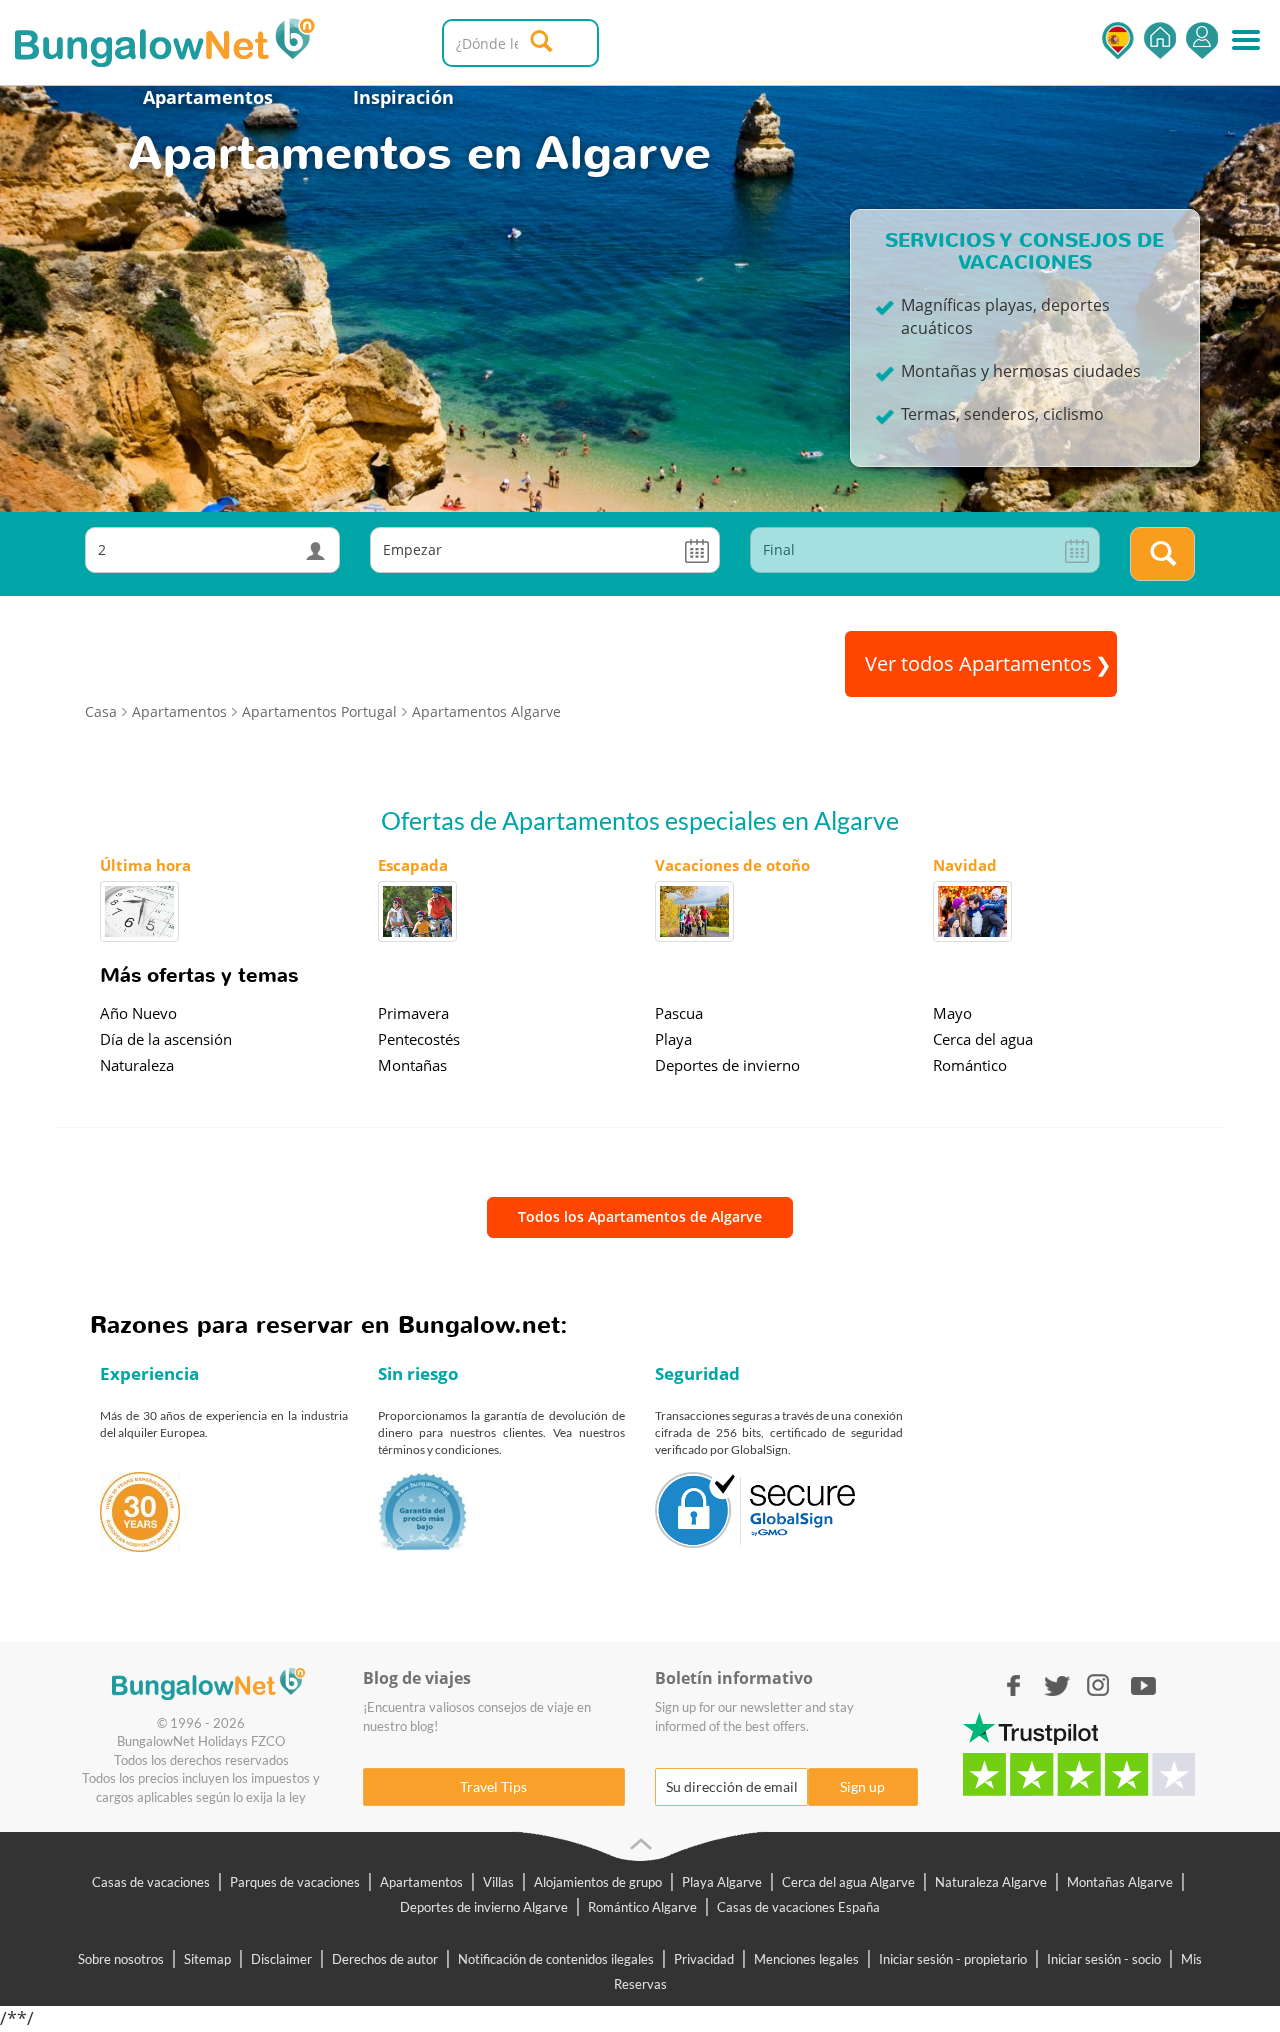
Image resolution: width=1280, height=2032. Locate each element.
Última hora (145, 865)
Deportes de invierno (727, 1065)
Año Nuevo (138, 1013)
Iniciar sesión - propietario (953, 1959)
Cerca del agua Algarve (848, 1882)
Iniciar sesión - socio (1104, 1959)
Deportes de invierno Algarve (484, 1907)
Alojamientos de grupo (598, 1882)
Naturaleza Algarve (991, 1882)
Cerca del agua (983, 1039)
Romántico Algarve (642, 1907)
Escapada (413, 865)
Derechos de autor (385, 1959)
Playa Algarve (722, 1882)
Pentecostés (419, 1039)
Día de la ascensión (166, 1039)
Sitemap (207, 1959)
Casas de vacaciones (151, 1882)
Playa (673, 1039)
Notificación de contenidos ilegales (556, 1959)
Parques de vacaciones (295, 1882)
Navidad (965, 865)
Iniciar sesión (1202, 40)
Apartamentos (208, 97)
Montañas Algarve (1120, 1882)
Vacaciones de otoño (732, 865)
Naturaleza (137, 1065)
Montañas (412, 1065)
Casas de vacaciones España (798, 1907)
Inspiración (403, 97)
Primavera (413, 1013)
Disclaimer (281, 1959)
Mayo (952, 1013)
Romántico (970, 1065)
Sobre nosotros (121, 1959)
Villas (498, 1882)
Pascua (679, 1013)
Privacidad (704, 1959)
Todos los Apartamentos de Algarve (640, 1216)
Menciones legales (806, 1959)
